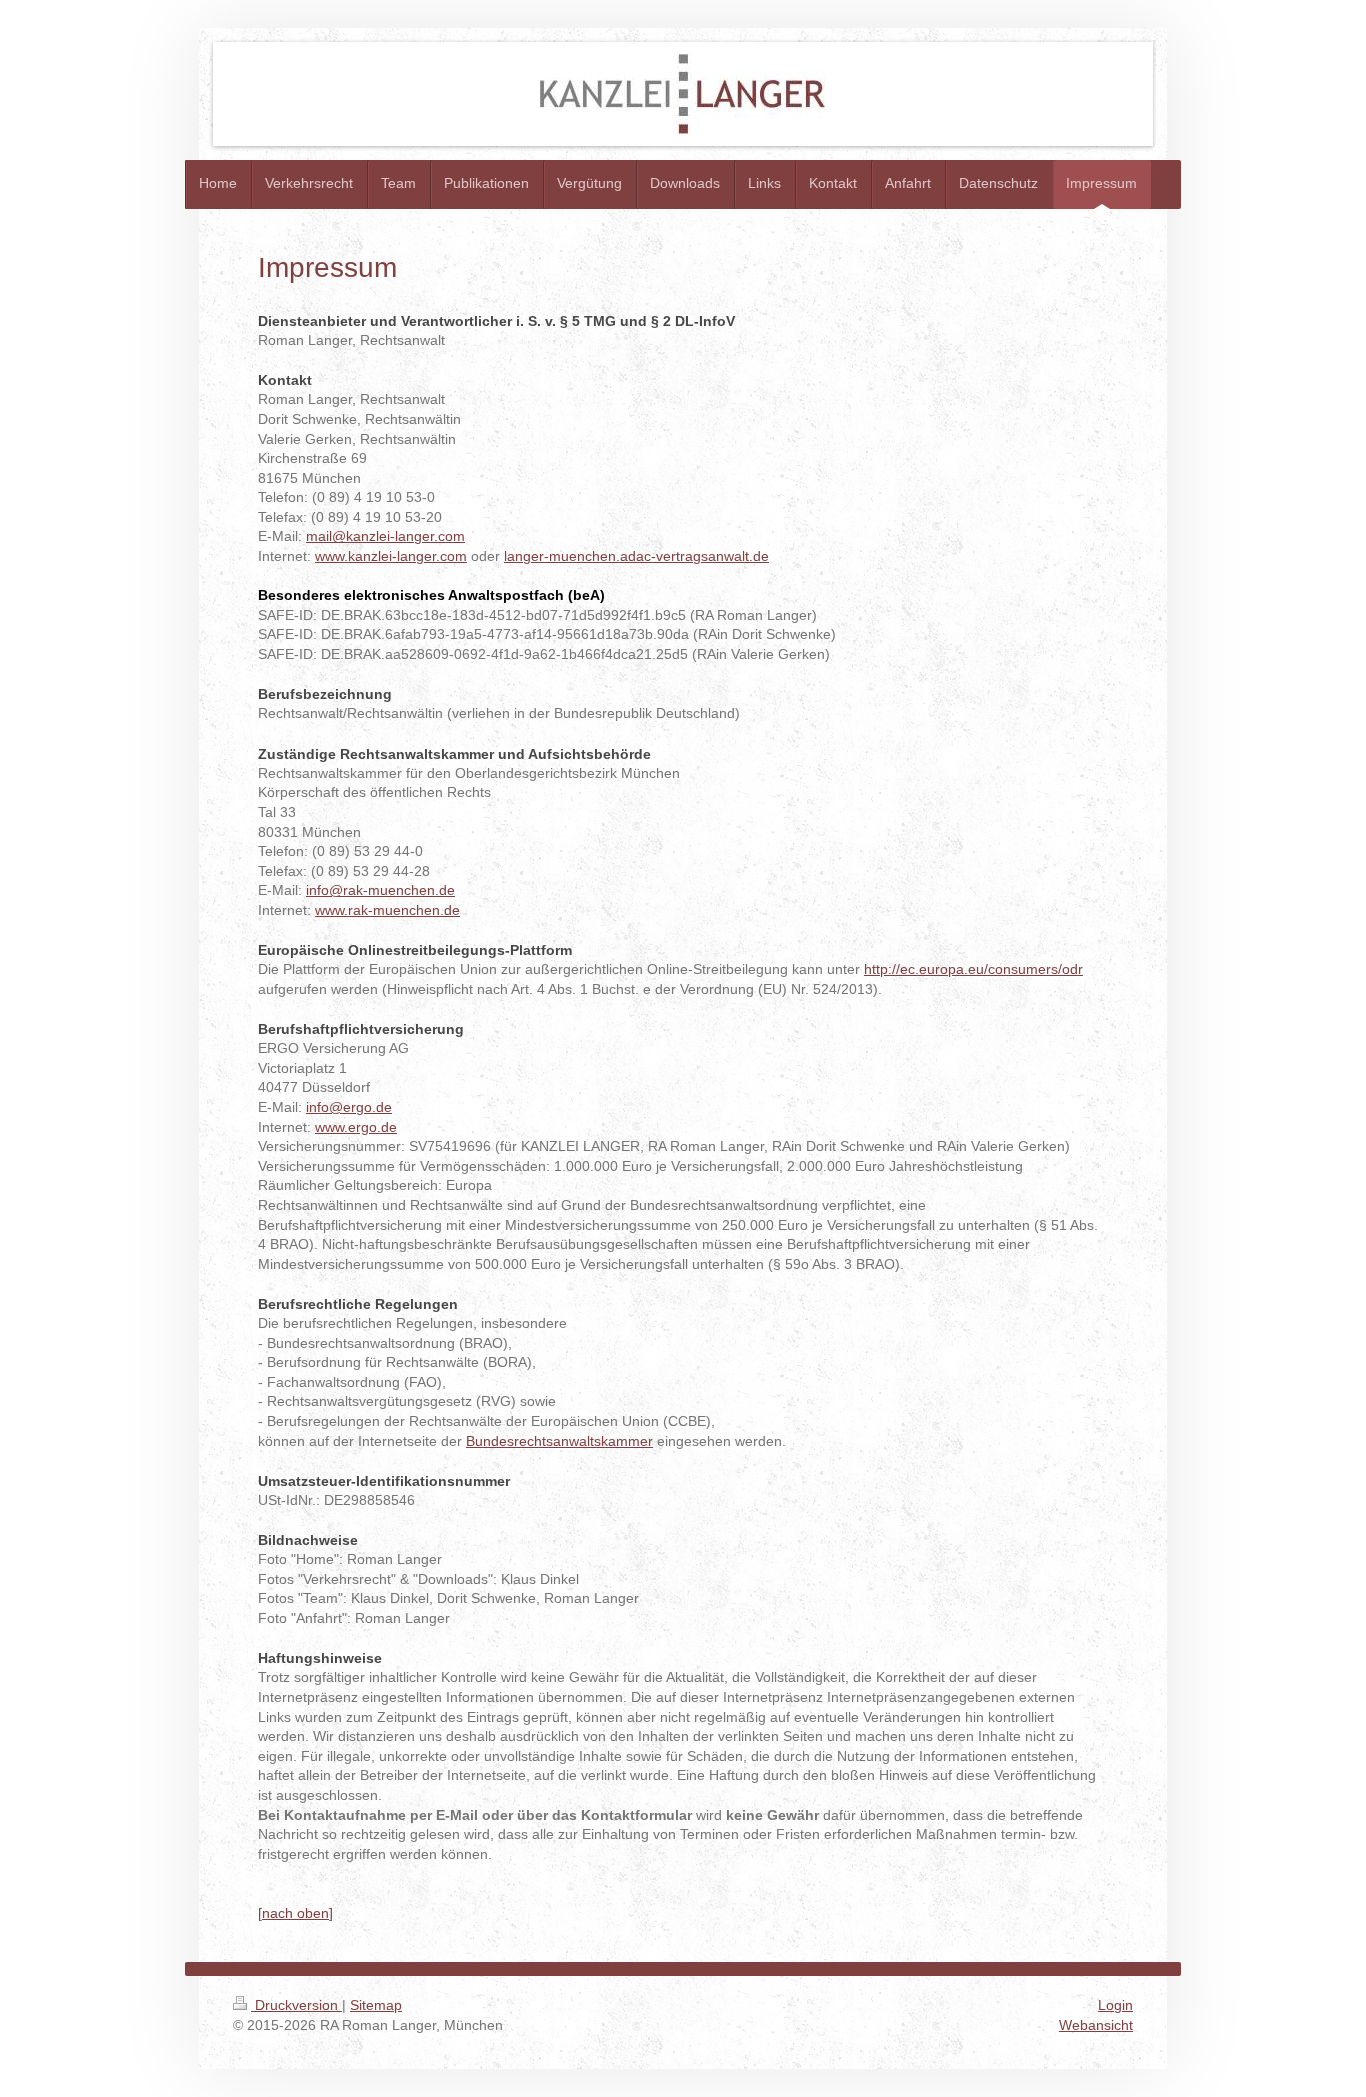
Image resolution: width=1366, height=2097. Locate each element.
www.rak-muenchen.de (387, 910)
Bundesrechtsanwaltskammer (559, 1441)
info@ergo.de (349, 1107)
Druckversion (296, 2005)
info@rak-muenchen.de (380, 890)
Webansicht (1096, 2025)
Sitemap (376, 2005)
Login (1115, 2005)
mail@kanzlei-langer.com (385, 536)
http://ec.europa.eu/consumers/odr (973, 969)
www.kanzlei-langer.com (391, 556)
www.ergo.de (356, 1127)
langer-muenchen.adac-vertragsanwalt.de (636, 556)
